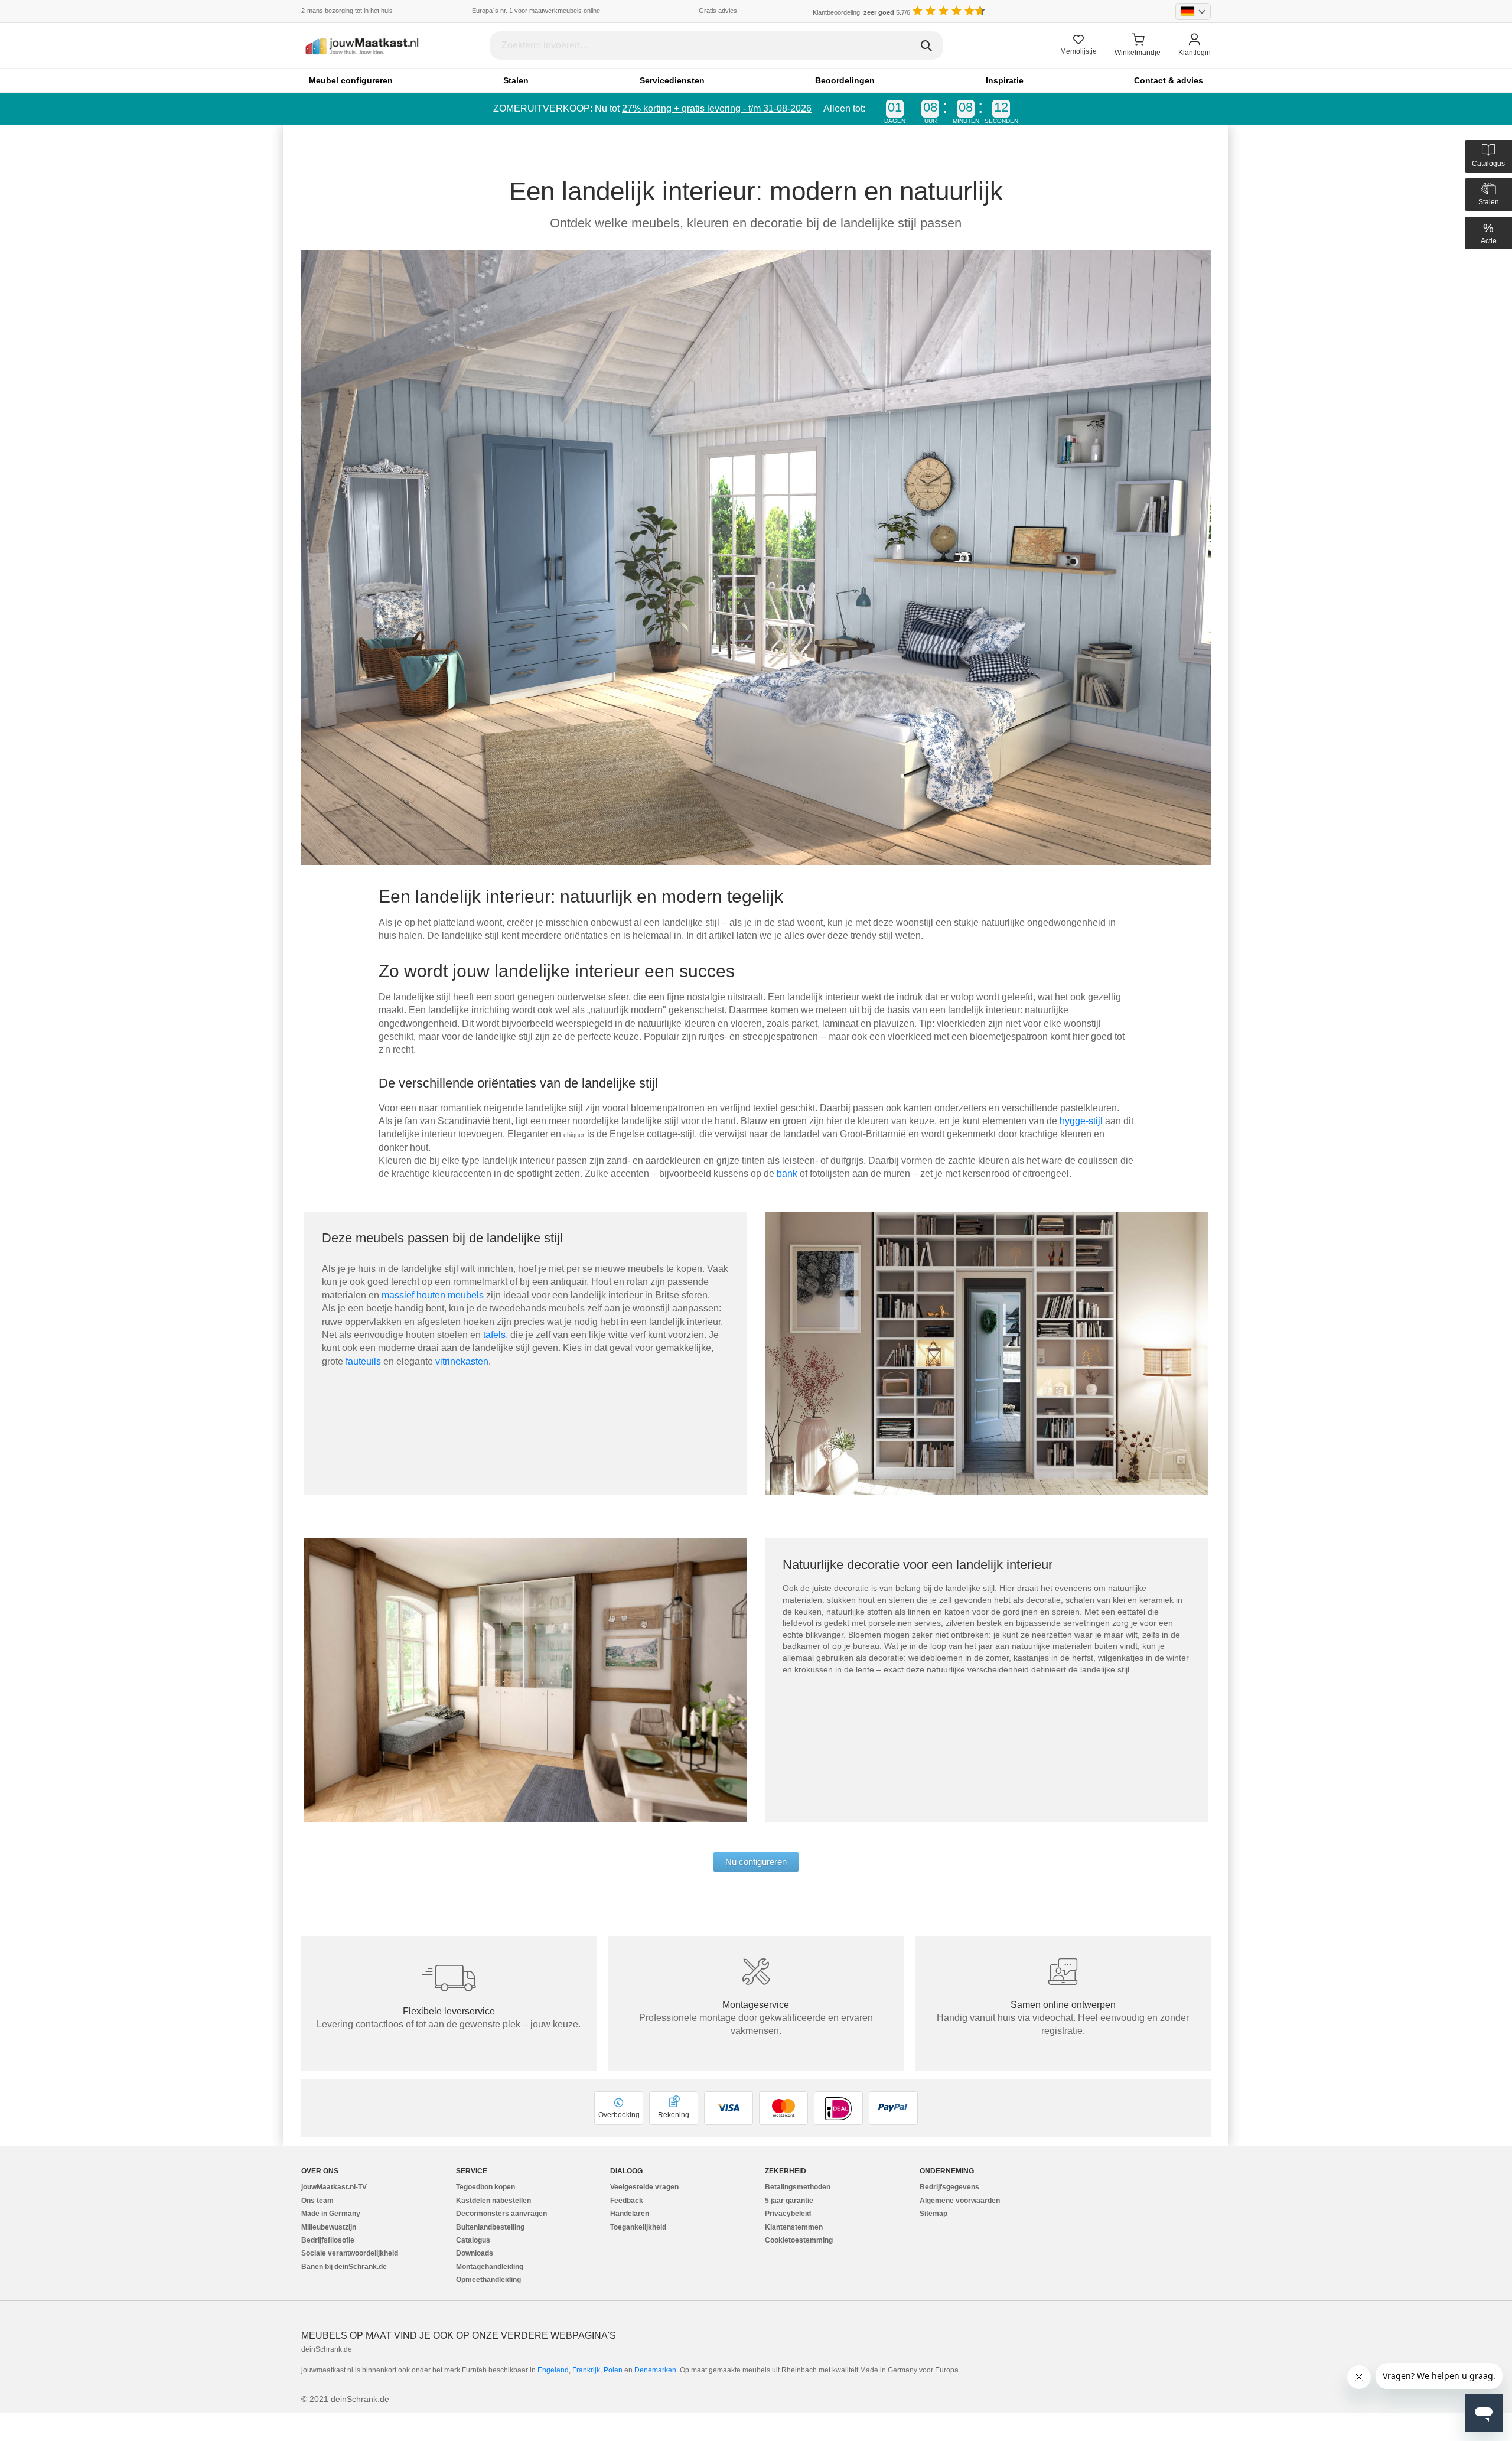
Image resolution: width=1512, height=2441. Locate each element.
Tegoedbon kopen (485, 2187)
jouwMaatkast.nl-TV (334, 2187)
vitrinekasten (462, 1361)
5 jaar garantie (789, 2201)
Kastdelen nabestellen (493, 2201)
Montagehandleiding (490, 2267)
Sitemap (933, 2214)
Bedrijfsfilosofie (328, 2240)
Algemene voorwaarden (960, 2201)
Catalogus (473, 2240)
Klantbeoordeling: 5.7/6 (861, 12)
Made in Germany (331, 2214)
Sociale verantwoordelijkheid (350, 2253)
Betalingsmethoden (798, 2187)
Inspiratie (1005, 80)
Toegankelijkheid (638, 2227)
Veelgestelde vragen (644, 2187)
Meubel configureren (351, 80)
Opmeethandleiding (488, 2280)
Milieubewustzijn (329, 2227)
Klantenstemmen (794, 2227)
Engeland (553, 2370)
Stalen (516, 80)
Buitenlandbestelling (490, 2227)
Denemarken (655, 2370)
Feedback (627, 2201)
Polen (613, 2370)
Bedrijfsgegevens (949, 2187)
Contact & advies (1169, 80)
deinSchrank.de (327, 2349)
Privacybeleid (788, 2214)
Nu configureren (756, 1862)
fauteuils (364, 1361)
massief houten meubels (434, 1295)
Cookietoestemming (799, 2240)
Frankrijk (586, 2370)
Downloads (475, 2253)
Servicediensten (672, 80)
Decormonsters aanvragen (501, 2214)
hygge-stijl (1082, 1121)
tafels (494, 1335)
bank (787, 1174)
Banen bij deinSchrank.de (344, 2267)
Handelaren (630, 2214)
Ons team (317, 2201)
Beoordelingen (845, 80)
